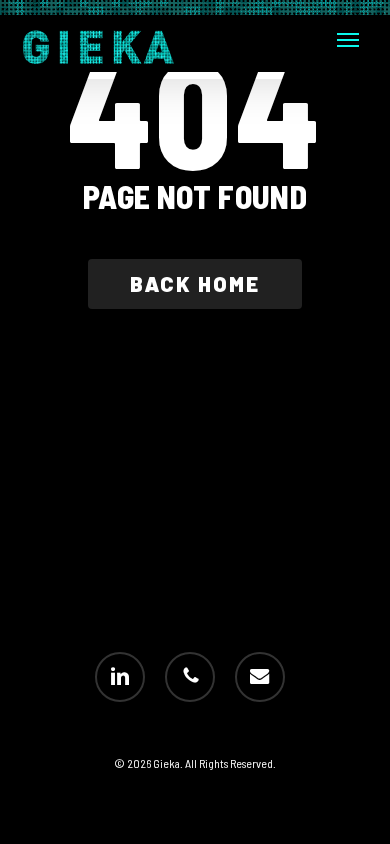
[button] (348, 40)
